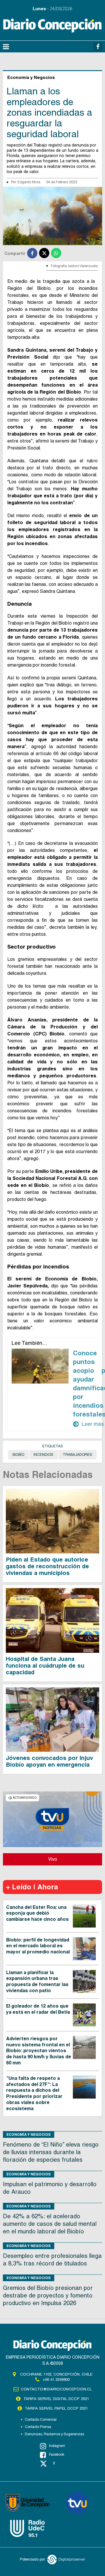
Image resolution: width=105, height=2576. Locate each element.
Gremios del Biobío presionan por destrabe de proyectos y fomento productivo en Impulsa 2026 (48, 2295)
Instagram (57, 2446)
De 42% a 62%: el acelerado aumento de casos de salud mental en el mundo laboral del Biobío (50, 2224)
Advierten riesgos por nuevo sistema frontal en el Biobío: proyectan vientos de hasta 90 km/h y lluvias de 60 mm (39, 2051)
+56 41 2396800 (56, 2379)
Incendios (43, 1455)
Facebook (57, 2455)
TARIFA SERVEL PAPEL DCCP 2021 (56, 2408)
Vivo (53, 1859)
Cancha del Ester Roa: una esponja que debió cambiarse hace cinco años (37, 1913)
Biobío (18, 1455)
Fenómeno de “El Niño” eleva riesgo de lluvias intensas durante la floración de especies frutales (51, 2152)
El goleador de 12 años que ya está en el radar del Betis (38, 2009)
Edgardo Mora (29, 182)
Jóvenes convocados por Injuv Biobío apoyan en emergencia (49, 1761)
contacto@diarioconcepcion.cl (56, 2389)
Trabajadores (77, 1455)
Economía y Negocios (29, 2134)
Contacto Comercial (41, 2420)
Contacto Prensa (38, 2427)
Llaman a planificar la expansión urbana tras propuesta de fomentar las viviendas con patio (37, 1982)
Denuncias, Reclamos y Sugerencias (54, 2434)
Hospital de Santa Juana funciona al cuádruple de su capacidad (45, 1666)
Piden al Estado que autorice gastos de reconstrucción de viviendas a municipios (47, 1566)
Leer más (88, 1424)
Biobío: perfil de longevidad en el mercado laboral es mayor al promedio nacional (38, 1946)
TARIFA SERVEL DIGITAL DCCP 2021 (56, 2399)
